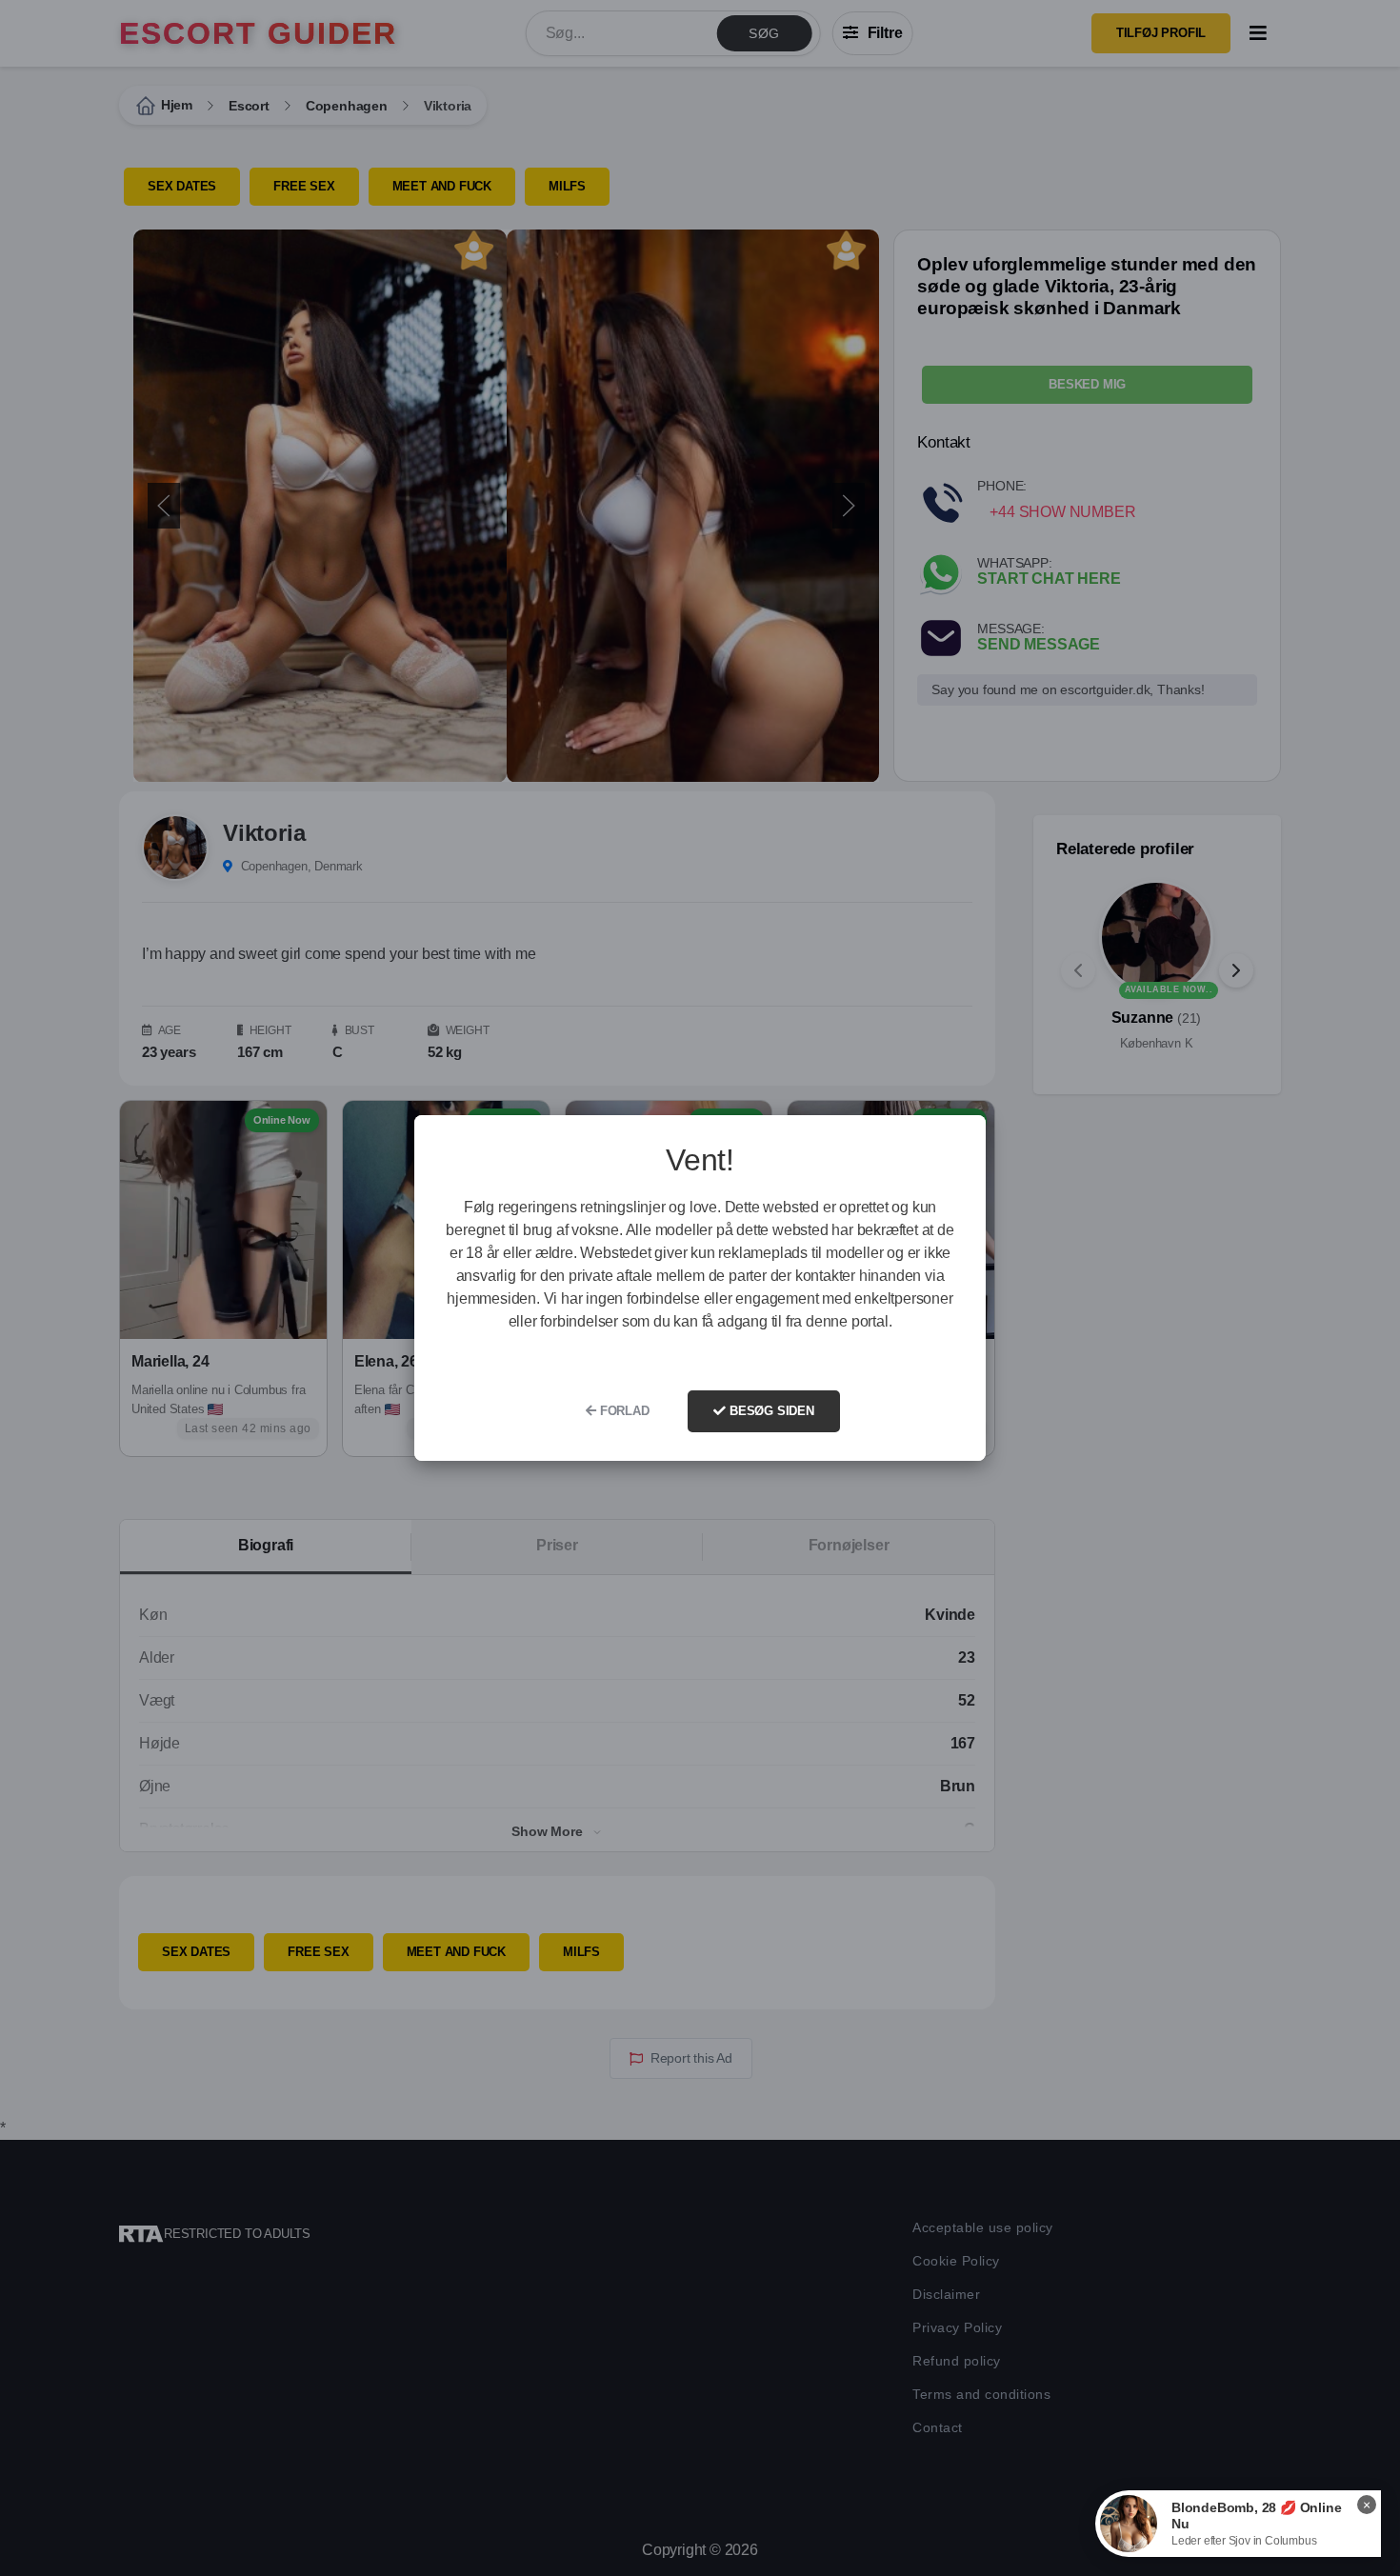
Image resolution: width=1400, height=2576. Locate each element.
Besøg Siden (770, 1411)
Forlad (623, 1411)
